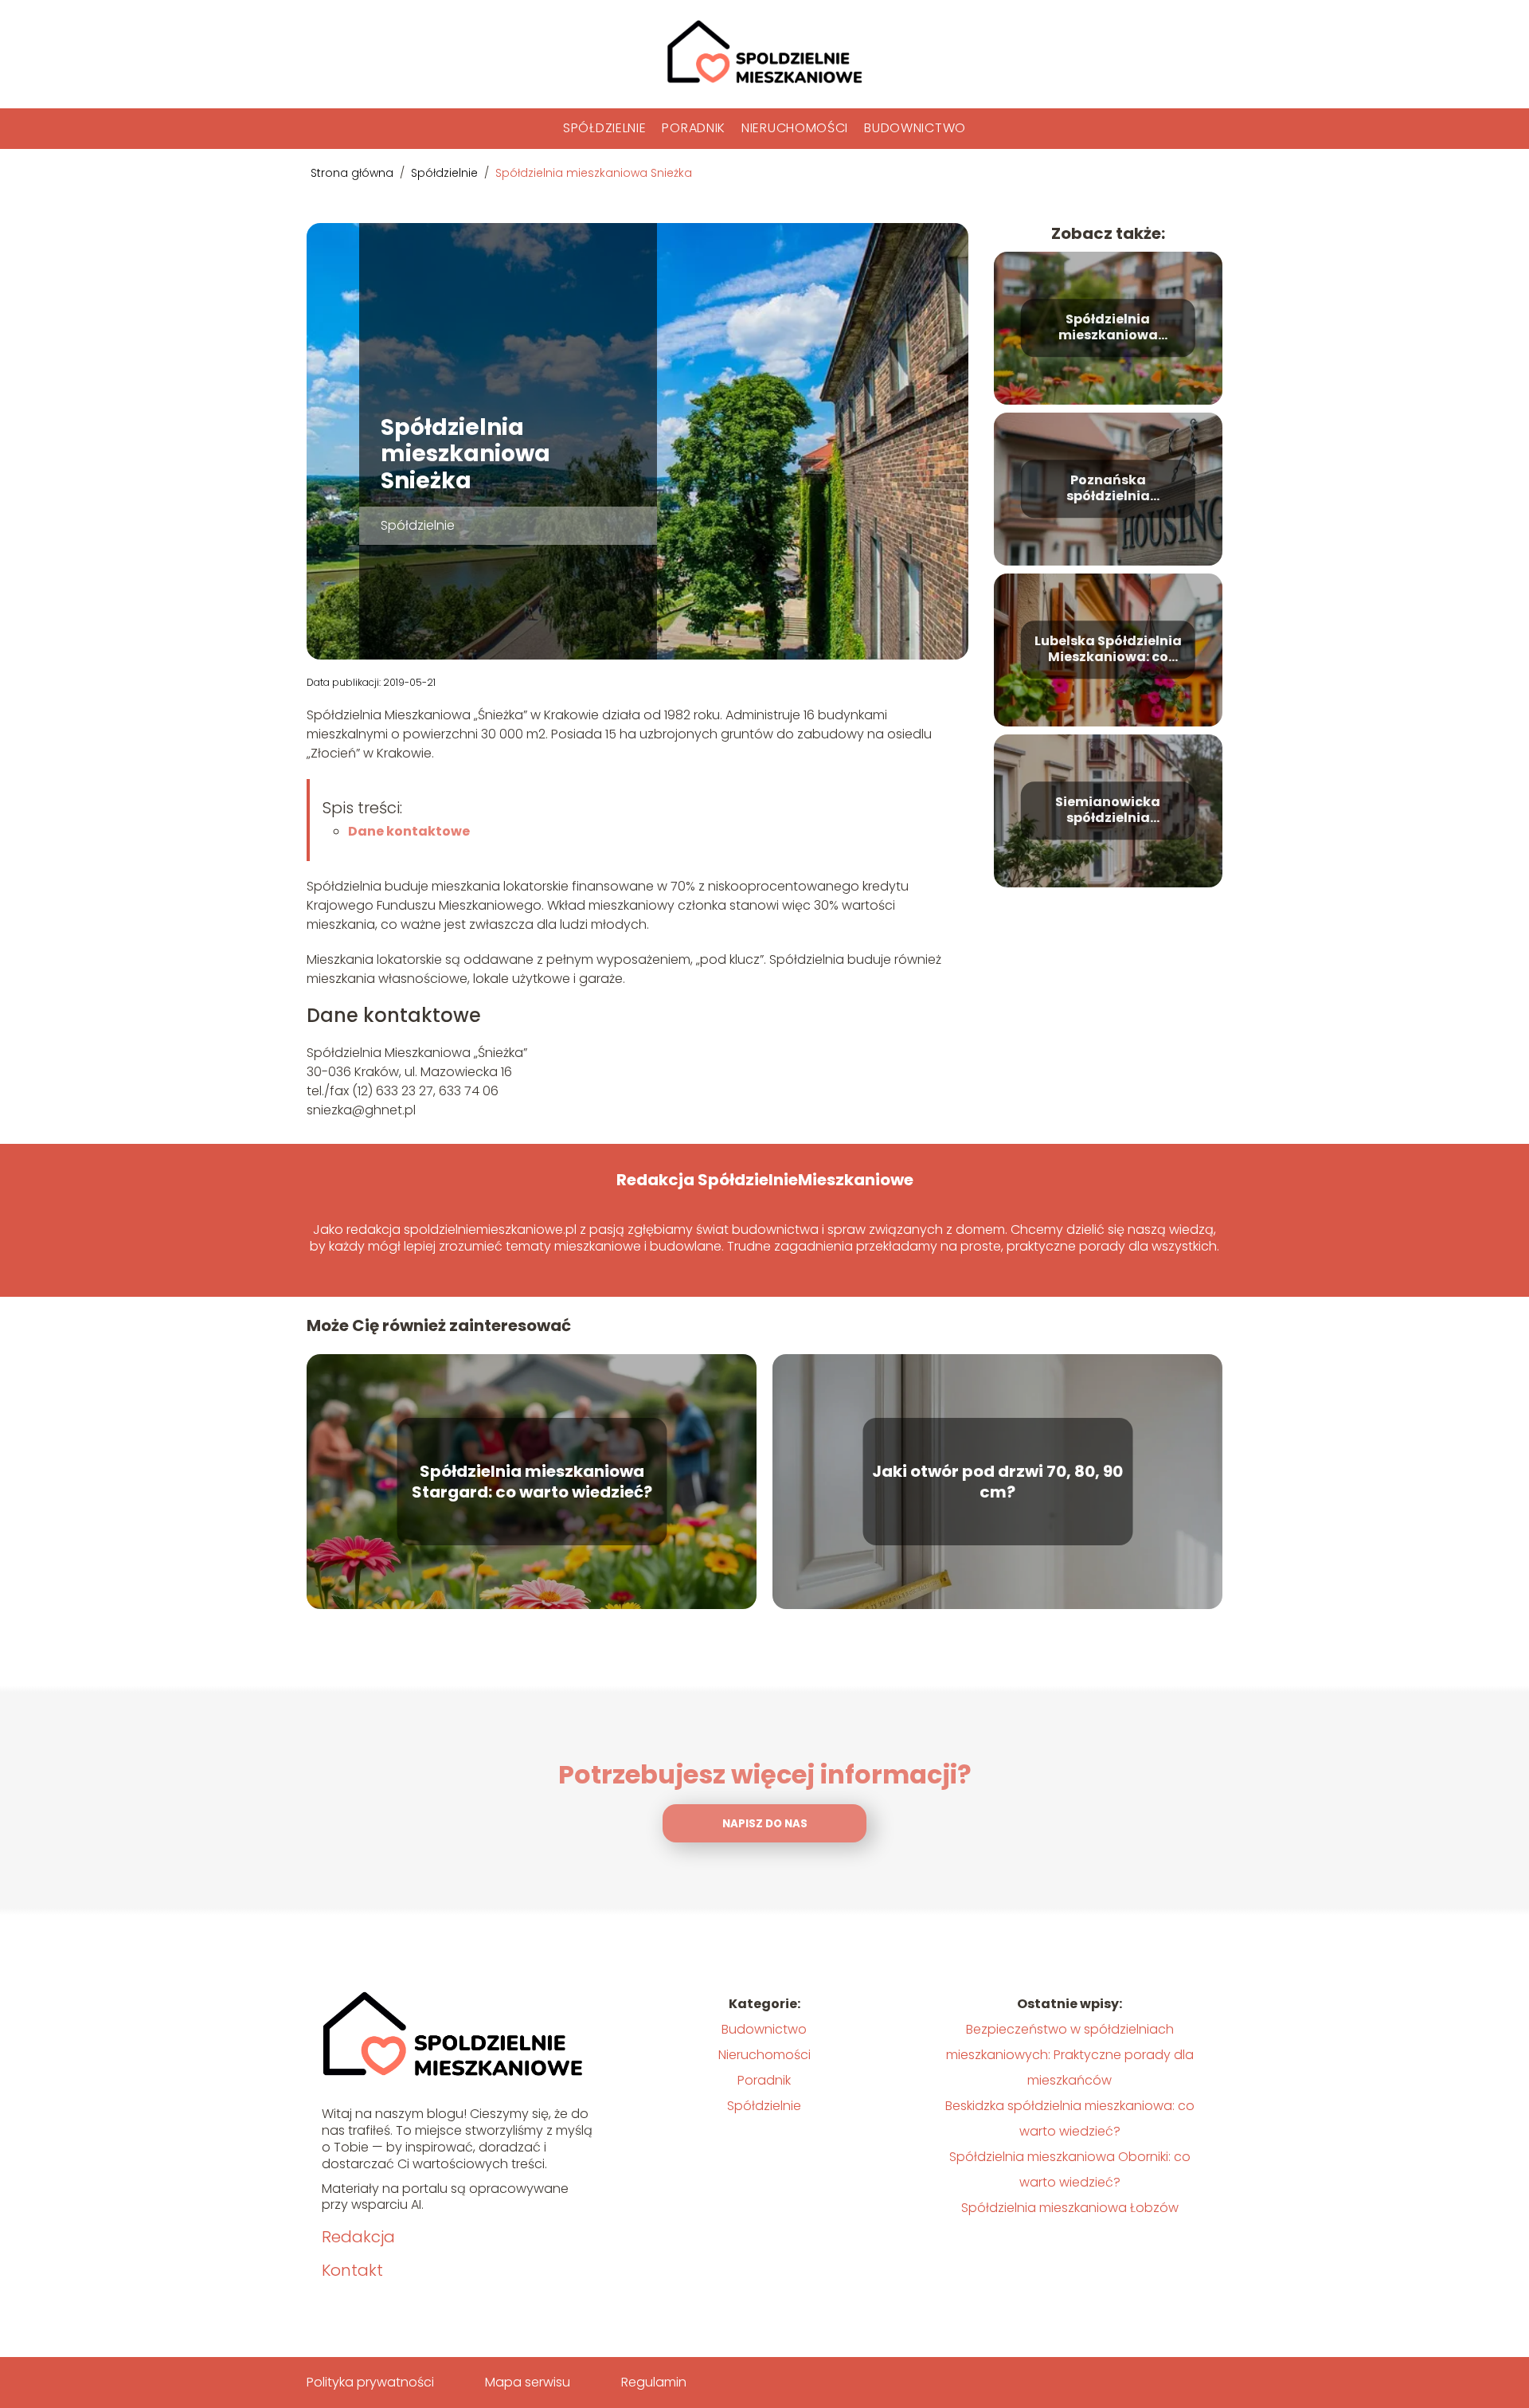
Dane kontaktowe (409, 831)
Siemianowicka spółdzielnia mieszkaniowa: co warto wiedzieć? (1108, 811)
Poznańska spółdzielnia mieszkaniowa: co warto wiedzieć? (1108, 489)
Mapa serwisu (528, 2382)
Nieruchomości (795, 128)
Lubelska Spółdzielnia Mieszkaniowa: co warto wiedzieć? (1108, 650)
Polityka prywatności (370, 2382)
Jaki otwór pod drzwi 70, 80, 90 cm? (997, 1482)
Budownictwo (915, 128)
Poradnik (694, 128)
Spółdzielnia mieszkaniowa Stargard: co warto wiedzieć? (532, 1482)
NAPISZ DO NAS (765, 1824)
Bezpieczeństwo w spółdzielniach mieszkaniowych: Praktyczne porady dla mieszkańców (1070, 2055)
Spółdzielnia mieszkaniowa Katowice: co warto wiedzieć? (1108, 328)
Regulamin (654, 2382)
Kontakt (352, 2270)
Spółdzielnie (604, 128)
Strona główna (354, 173)
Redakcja (358, 2237)
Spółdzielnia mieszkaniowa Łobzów (1070, 2208)
